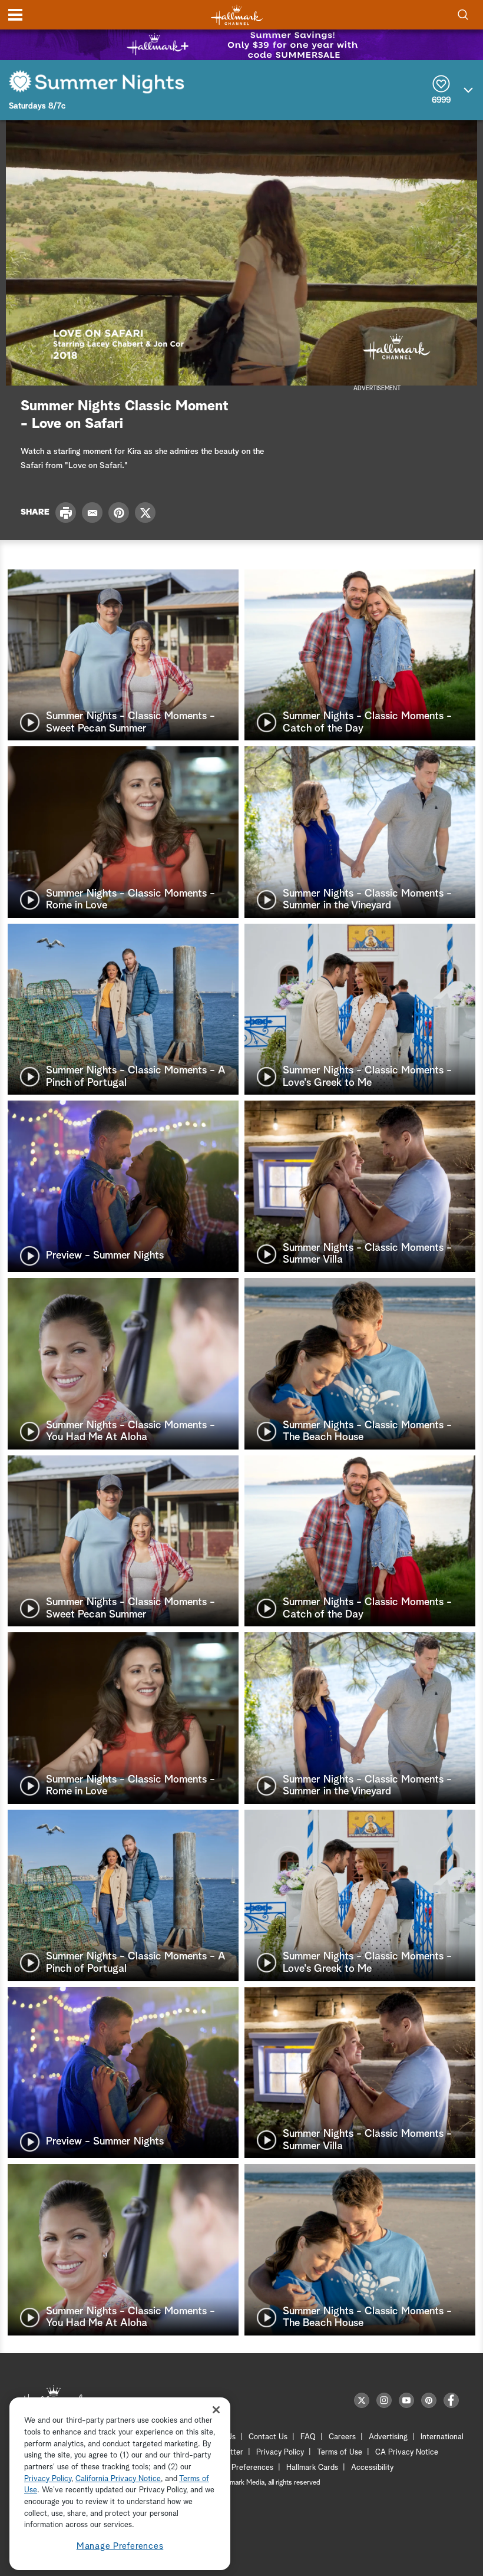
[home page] (237, 15)
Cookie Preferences (240, 2468)
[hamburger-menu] (15, 15)
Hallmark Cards (312, 2468)
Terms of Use (340, 2453)
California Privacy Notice (118, 2479)
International (442, 2437)
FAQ (308, 2437)
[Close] (216, 2409)
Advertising (388, 2437)
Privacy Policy (280, 2453)
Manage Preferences (120, 2546)
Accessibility (372, 2468)
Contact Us (268, 2437)
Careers (342, 2437)
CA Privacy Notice (407, 2453)
